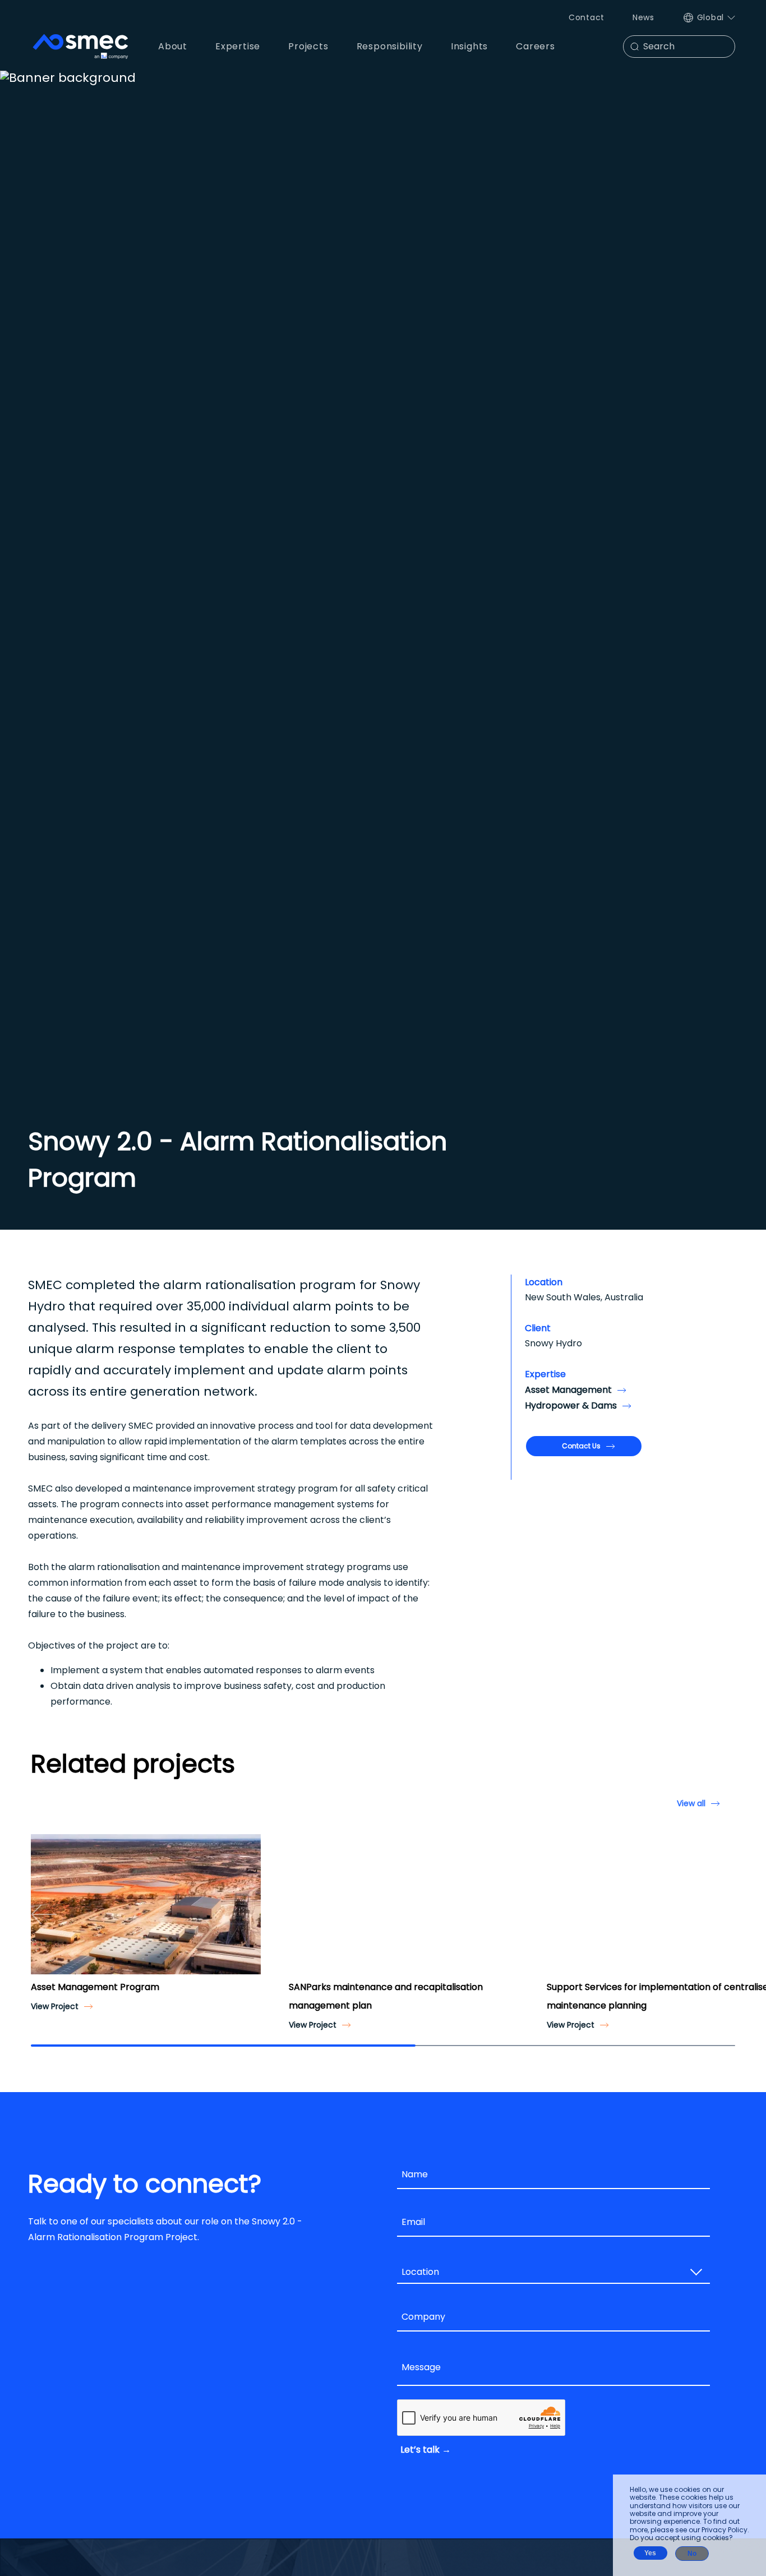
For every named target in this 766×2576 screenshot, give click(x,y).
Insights (469, 46)
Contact (587, 17)
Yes (650, 2553)
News (643, 17)
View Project (55, 2006)
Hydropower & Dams (571, 1405)
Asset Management (568, 1390)
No (692, 2554)
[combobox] (553, 2273)
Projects (308, 46)
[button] (44, 1914)
